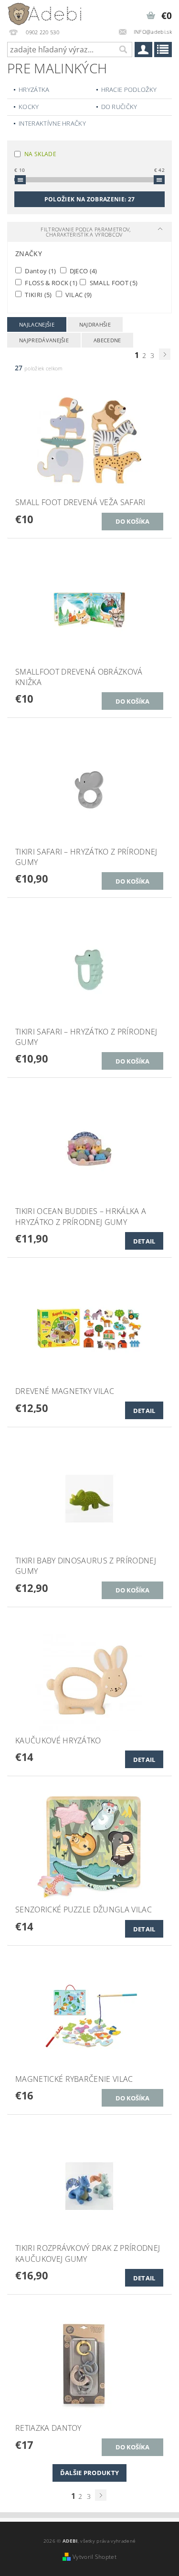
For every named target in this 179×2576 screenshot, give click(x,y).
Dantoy (40, 271)
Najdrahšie (95, 324)
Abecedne (107, 340)
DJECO (83, 271)
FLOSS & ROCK (50, 283)
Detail (144, 1241)
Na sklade (40, 154)
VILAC (78, 294)
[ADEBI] (45, 12)
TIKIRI (38, 294)
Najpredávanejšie (44, 340)
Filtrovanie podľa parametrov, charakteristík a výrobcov (85, 232)
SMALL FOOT (113, 283)
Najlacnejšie (37, 324)
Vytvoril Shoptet (95, 2557)
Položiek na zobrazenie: (89, 199)
